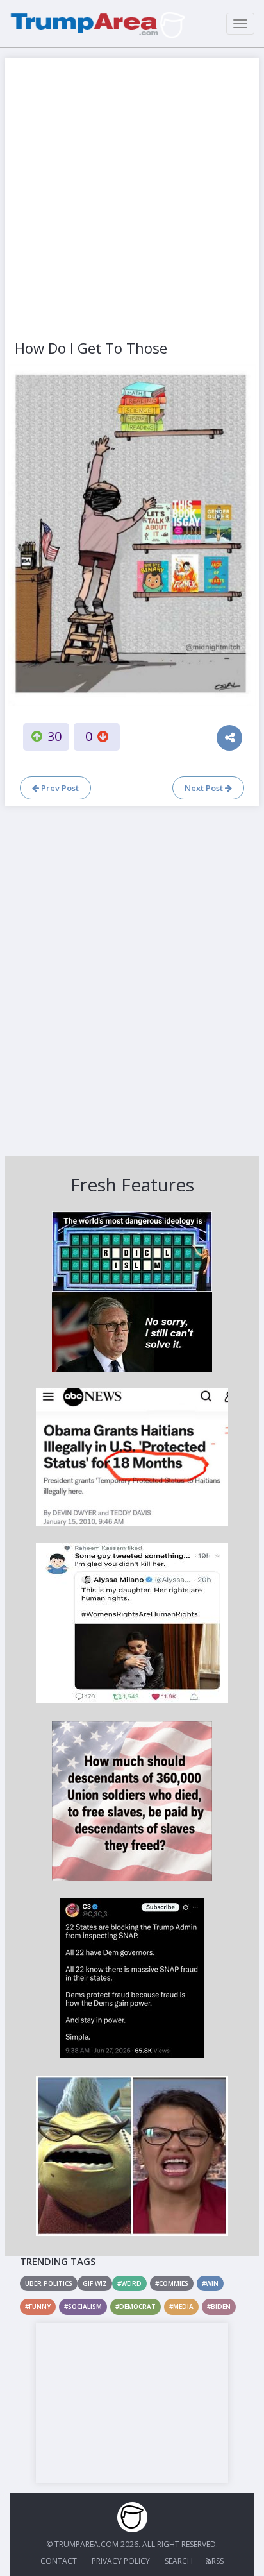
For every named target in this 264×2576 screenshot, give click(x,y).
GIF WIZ (95, 2283)
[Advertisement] (132, 200)
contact (59, 2561)
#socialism (83, 2307)
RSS (218, 2561)
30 (54, 736)
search (179, 2561)
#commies (172, 2283)
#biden (219, 2307)
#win (210, 2283)
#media (181, 2307)
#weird (129, 2283)
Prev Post (59, 788)
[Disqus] (132, 979)
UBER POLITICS (49, 2283)
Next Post (205, 788)
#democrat (136, 2307)
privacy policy (121, 2561)
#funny (38, 2307)
